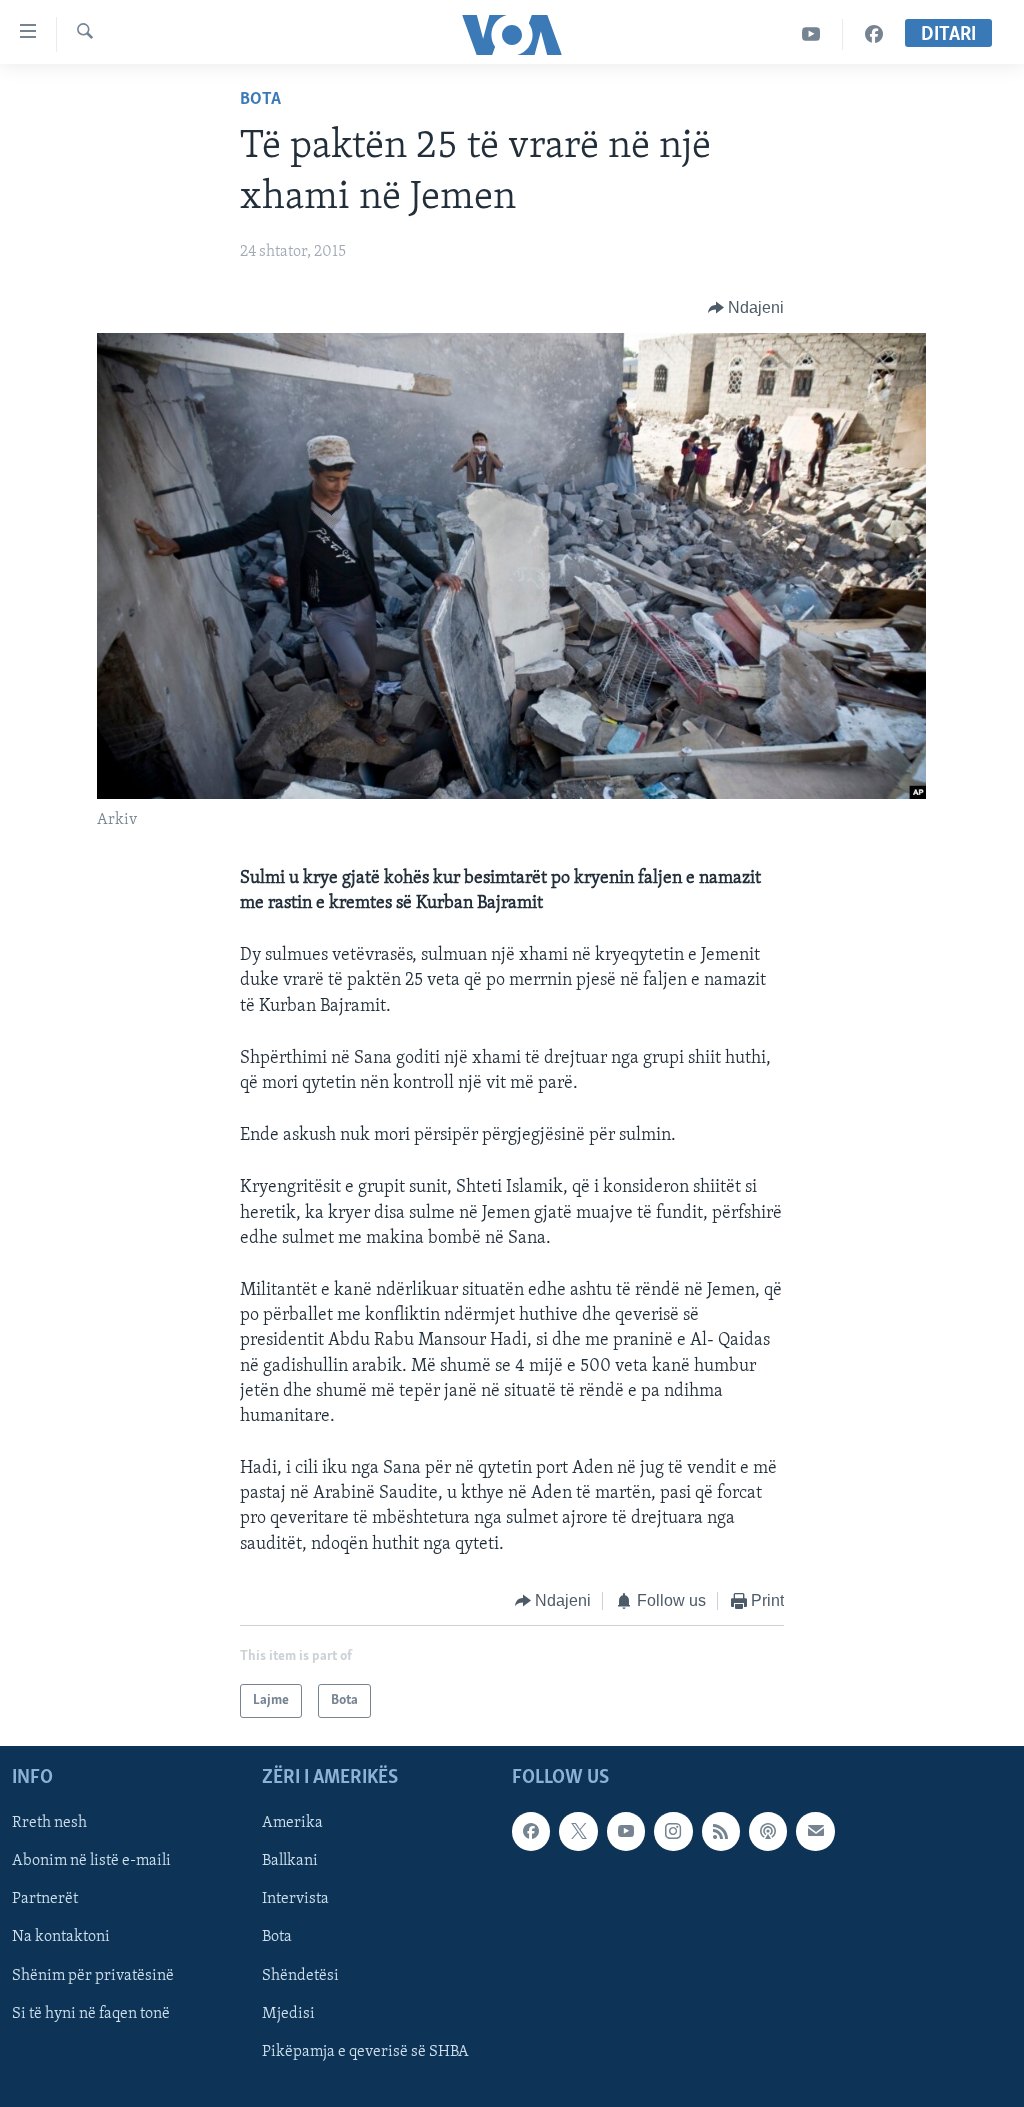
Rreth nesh (49, 1824)
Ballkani (290, 1862)
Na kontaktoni (61, 1938)
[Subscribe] (815, 1832)
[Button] (746, 308)
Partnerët (45, 1900)
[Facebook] (874, 34)
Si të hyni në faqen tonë (91, 2014)
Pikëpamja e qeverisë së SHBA (365, 2052)
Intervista (295, 1900)
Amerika (292, 1824)
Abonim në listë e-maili (91, 1862)
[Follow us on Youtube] (626, 1832)
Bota (260, 100)
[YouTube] (811, 34)
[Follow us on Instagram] (673, 1832)
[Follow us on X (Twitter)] (578, 1832)
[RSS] (721, 1832)
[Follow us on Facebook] (531, 1832)
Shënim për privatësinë (93, 1976)
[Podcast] (768, 1832)
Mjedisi (288, 2014)
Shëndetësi (300, 1976)
